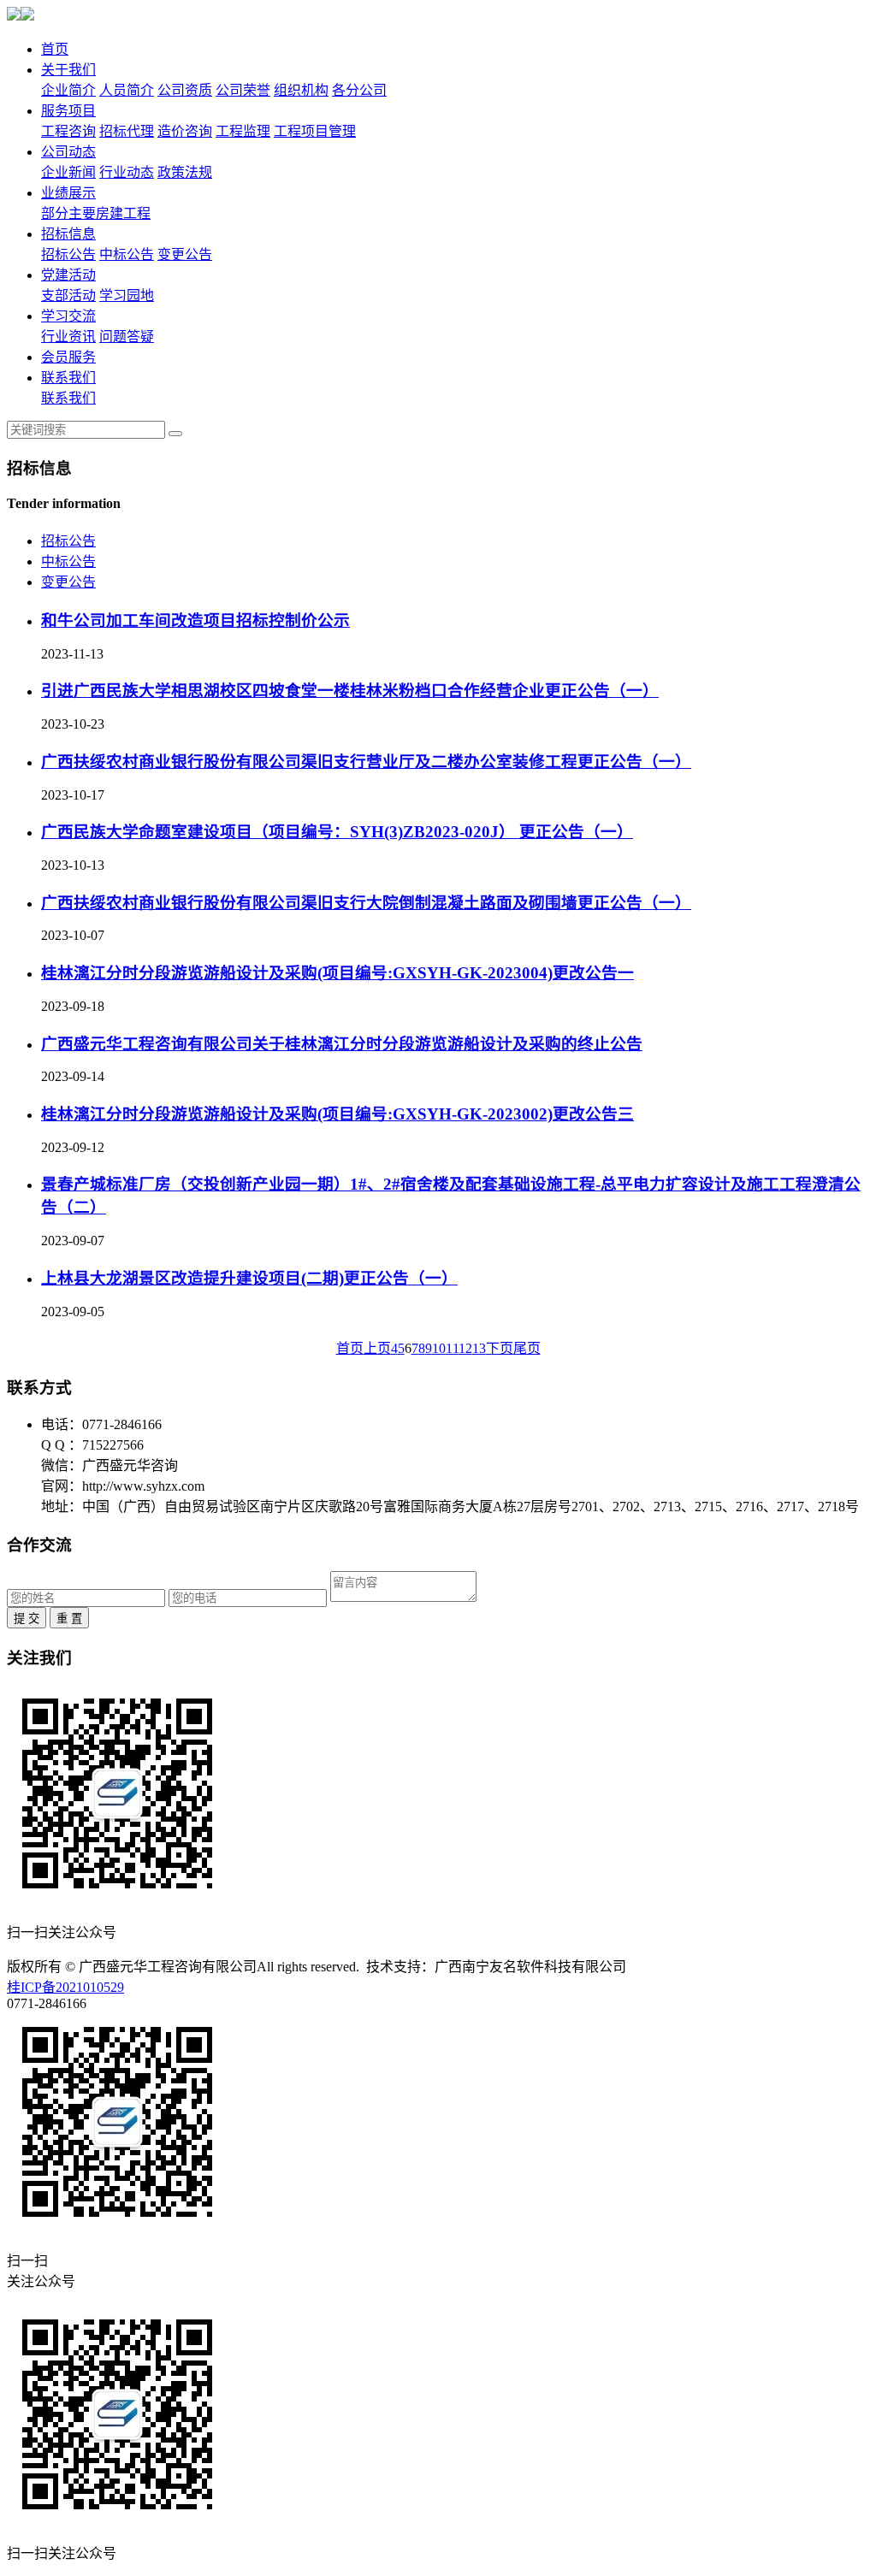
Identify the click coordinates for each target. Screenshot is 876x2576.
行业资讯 (68, 337)
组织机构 (301, 90)
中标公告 (127, 254)
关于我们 (68, 70)
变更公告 (185, 254)
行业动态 (127, 172)
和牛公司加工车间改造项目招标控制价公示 (195, 620)
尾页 (527, 1348)
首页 (55, 49)
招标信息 (68, 234)
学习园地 (127, 295)
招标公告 (68, 254)
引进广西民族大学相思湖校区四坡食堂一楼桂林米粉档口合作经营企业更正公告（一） (350, 691)
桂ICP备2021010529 (65, 1987)
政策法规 (185, 172)
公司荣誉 (243, 90)
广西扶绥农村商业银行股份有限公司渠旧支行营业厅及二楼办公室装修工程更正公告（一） (366, 762)
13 (479, 1348)
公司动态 (68, 152)
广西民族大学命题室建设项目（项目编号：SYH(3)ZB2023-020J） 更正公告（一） (337, 832)
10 (439, 1348)
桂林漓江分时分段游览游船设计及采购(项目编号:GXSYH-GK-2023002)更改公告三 (337, 1114)
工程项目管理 (315, 131)
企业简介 (68, 90)
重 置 (69, 1619)
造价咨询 (185, 131)
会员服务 (68, 357)
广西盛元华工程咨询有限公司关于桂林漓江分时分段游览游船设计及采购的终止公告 (342, 1044)
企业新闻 (68, 172)
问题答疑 (127, 337)
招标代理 (127, 131)
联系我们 (68, 378)
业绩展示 (68, 193)
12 (465, 1348)
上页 (377, 1348)
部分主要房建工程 (96, 213)
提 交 (27, 1619)
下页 (500, 1348)
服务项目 (68, 111)
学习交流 (68, 316)
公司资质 (185, 90)
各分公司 (359, 90)
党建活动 (68, 275)
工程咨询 (68, 131)
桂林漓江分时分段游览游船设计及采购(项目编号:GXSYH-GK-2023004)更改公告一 (337, 973)
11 (452, 1348)
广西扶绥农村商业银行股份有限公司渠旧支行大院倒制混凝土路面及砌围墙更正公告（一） (366, 903)
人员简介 (127, 90)
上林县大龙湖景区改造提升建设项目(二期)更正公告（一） (249, 1278)
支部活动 (68, 295)
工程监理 (243, 131)
